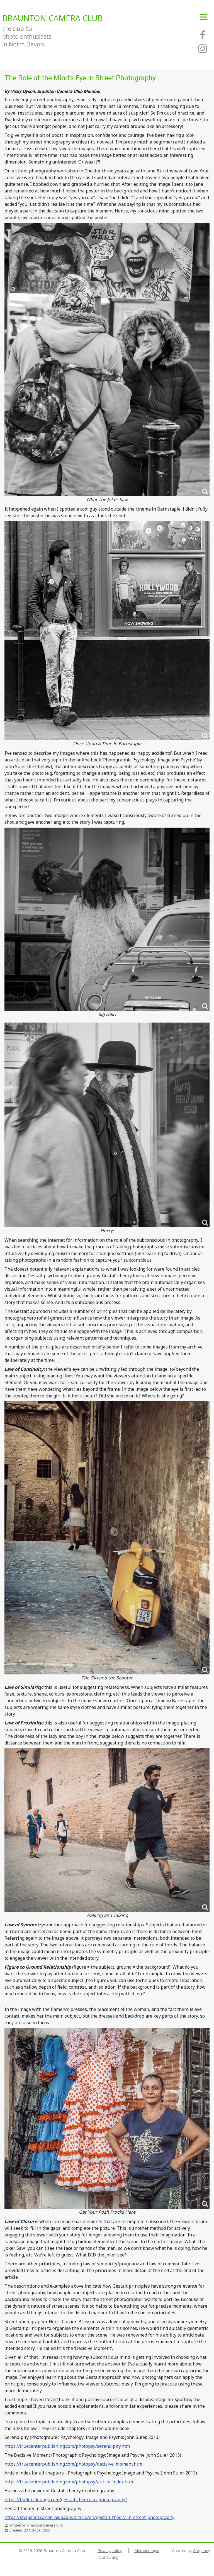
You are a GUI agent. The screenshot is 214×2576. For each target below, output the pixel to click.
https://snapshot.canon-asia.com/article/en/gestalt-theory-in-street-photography (89, 2517)
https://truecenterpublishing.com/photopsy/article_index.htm (69, 2482)
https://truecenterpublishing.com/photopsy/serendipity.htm (67, 2446)
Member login (147, 2551)
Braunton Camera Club (53, 18)
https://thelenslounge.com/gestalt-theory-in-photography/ (66, 2500)
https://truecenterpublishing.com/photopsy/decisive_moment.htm (73, 2464)
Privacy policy (110, 2551)
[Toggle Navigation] (204, 17)
